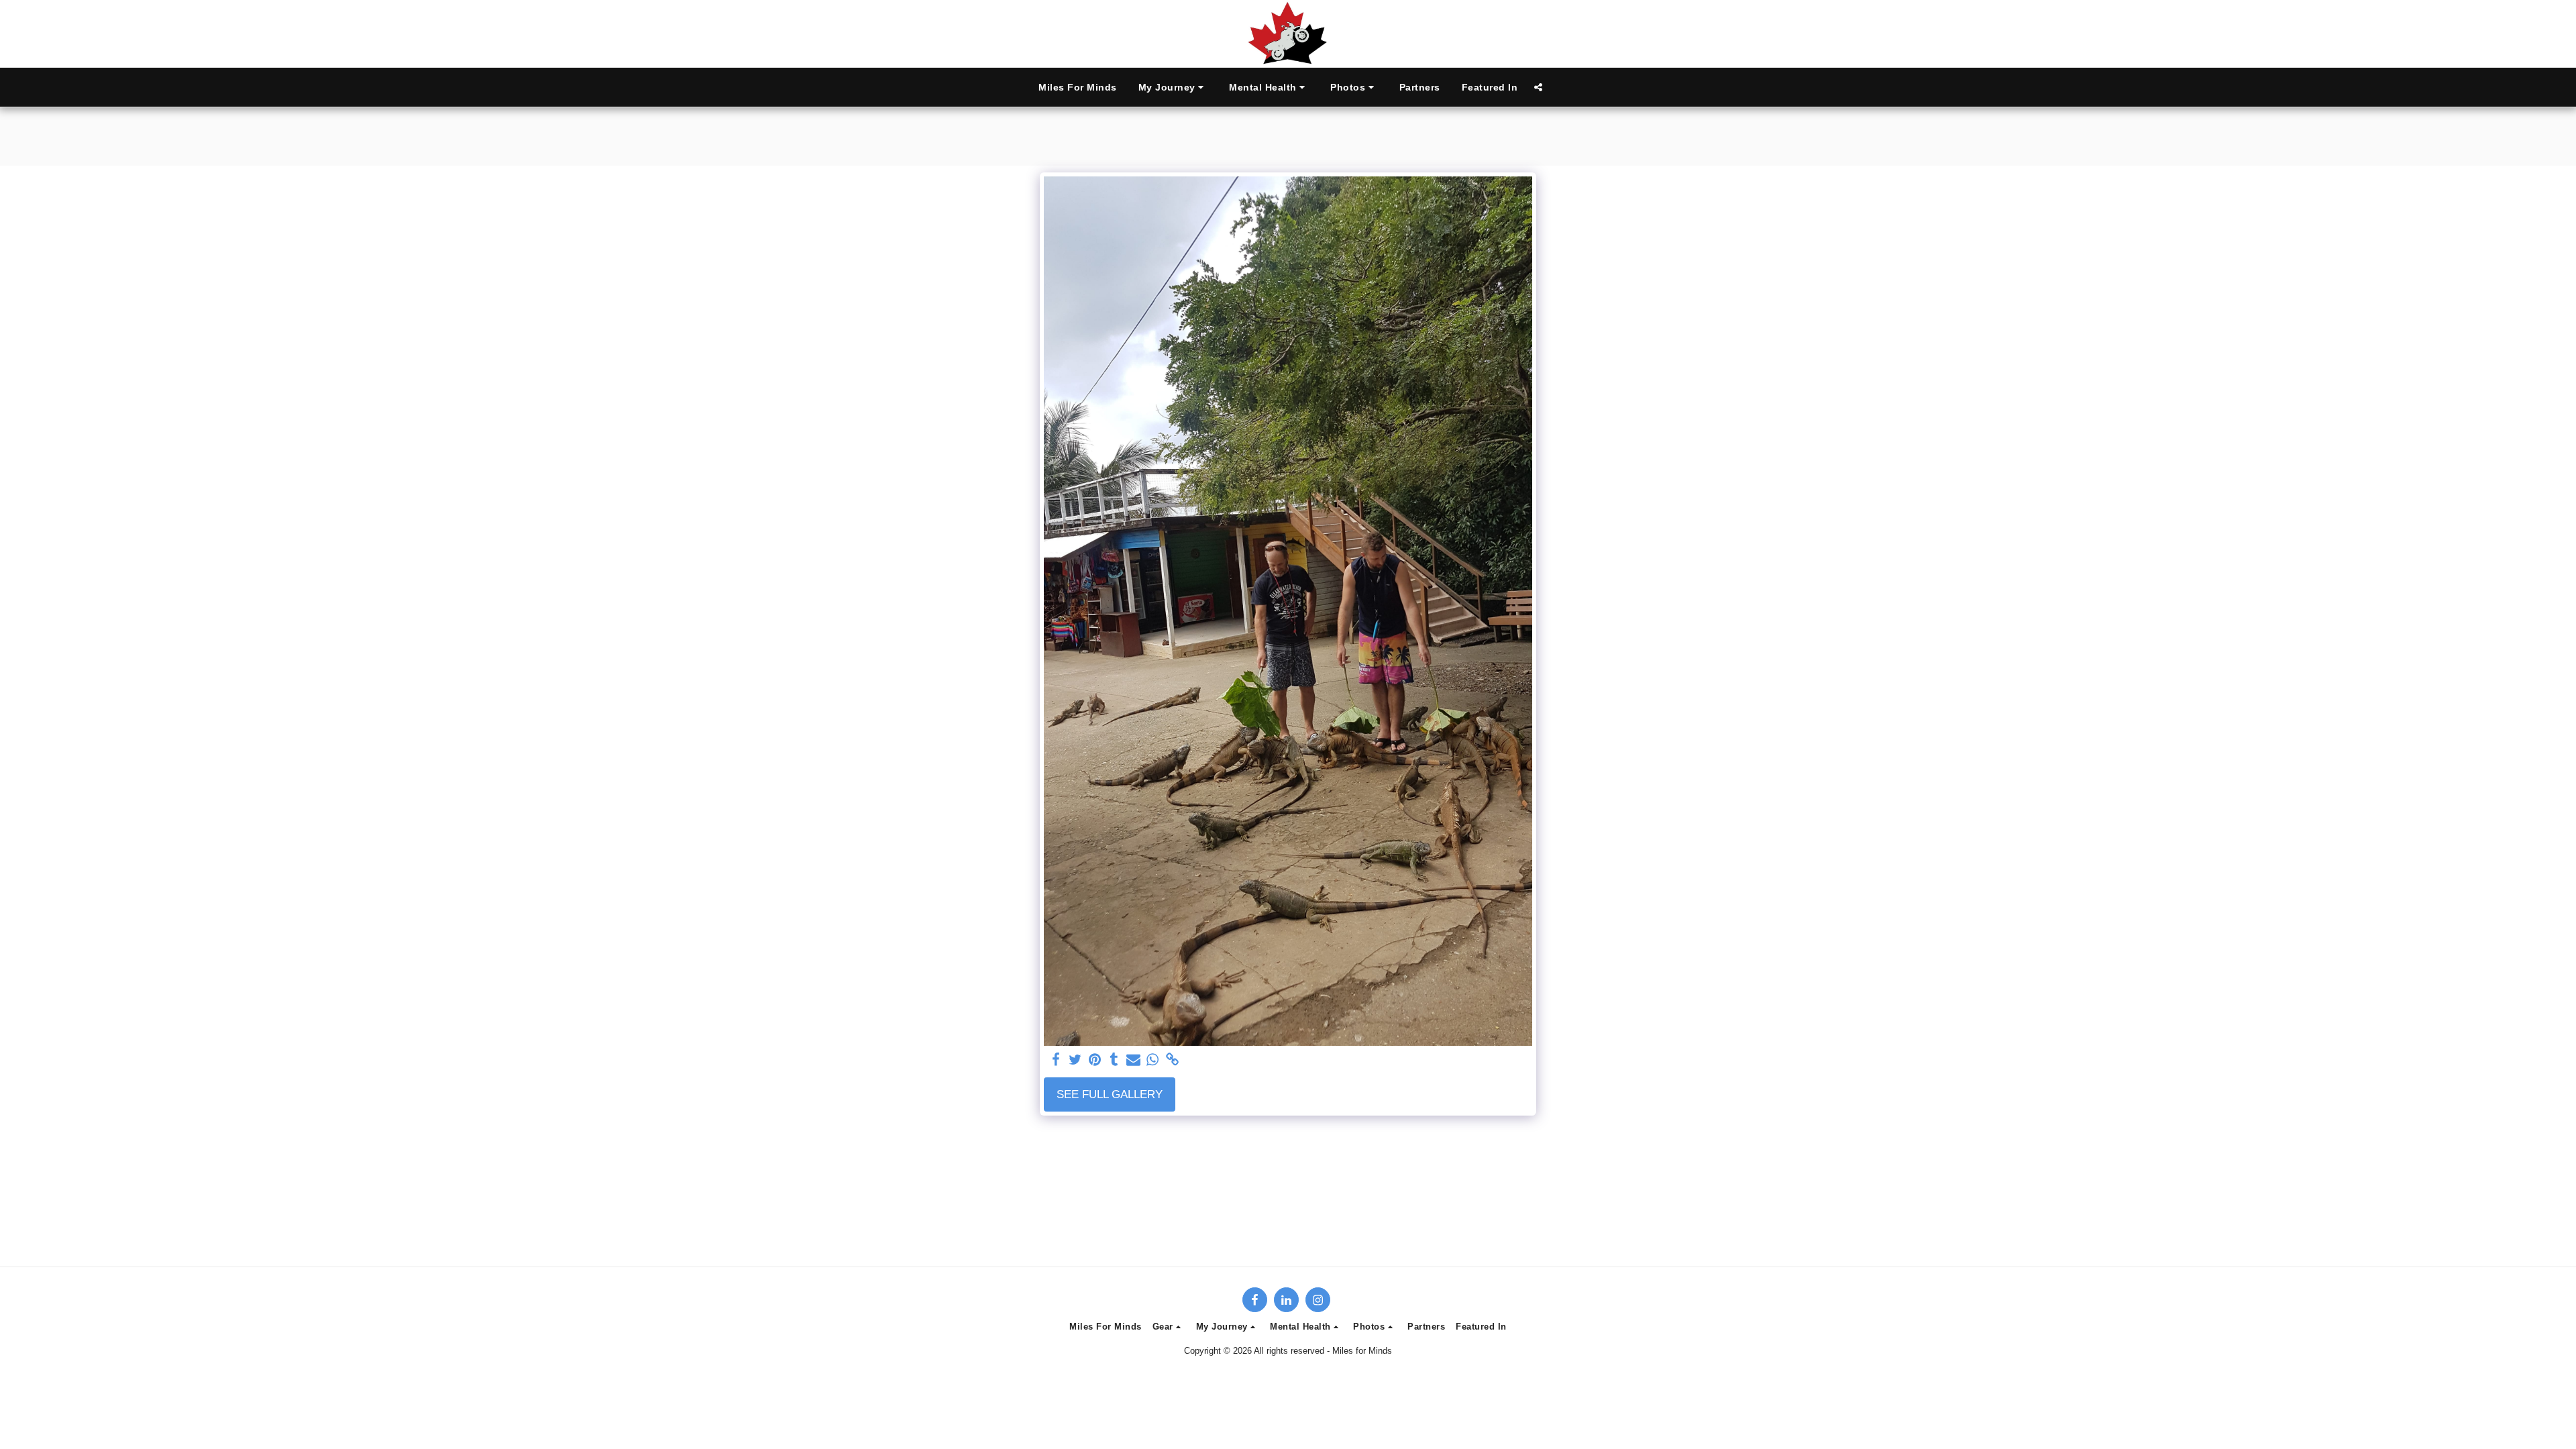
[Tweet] (1076, 1060)
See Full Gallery (1110, 1094)
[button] (1173, 87)
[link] (1172, 1060)
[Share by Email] (1133, 1060)
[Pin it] (1095, 1060)
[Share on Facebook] (1056, 1060)
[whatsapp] (1153, 1060)
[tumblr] (1114, 1060)
